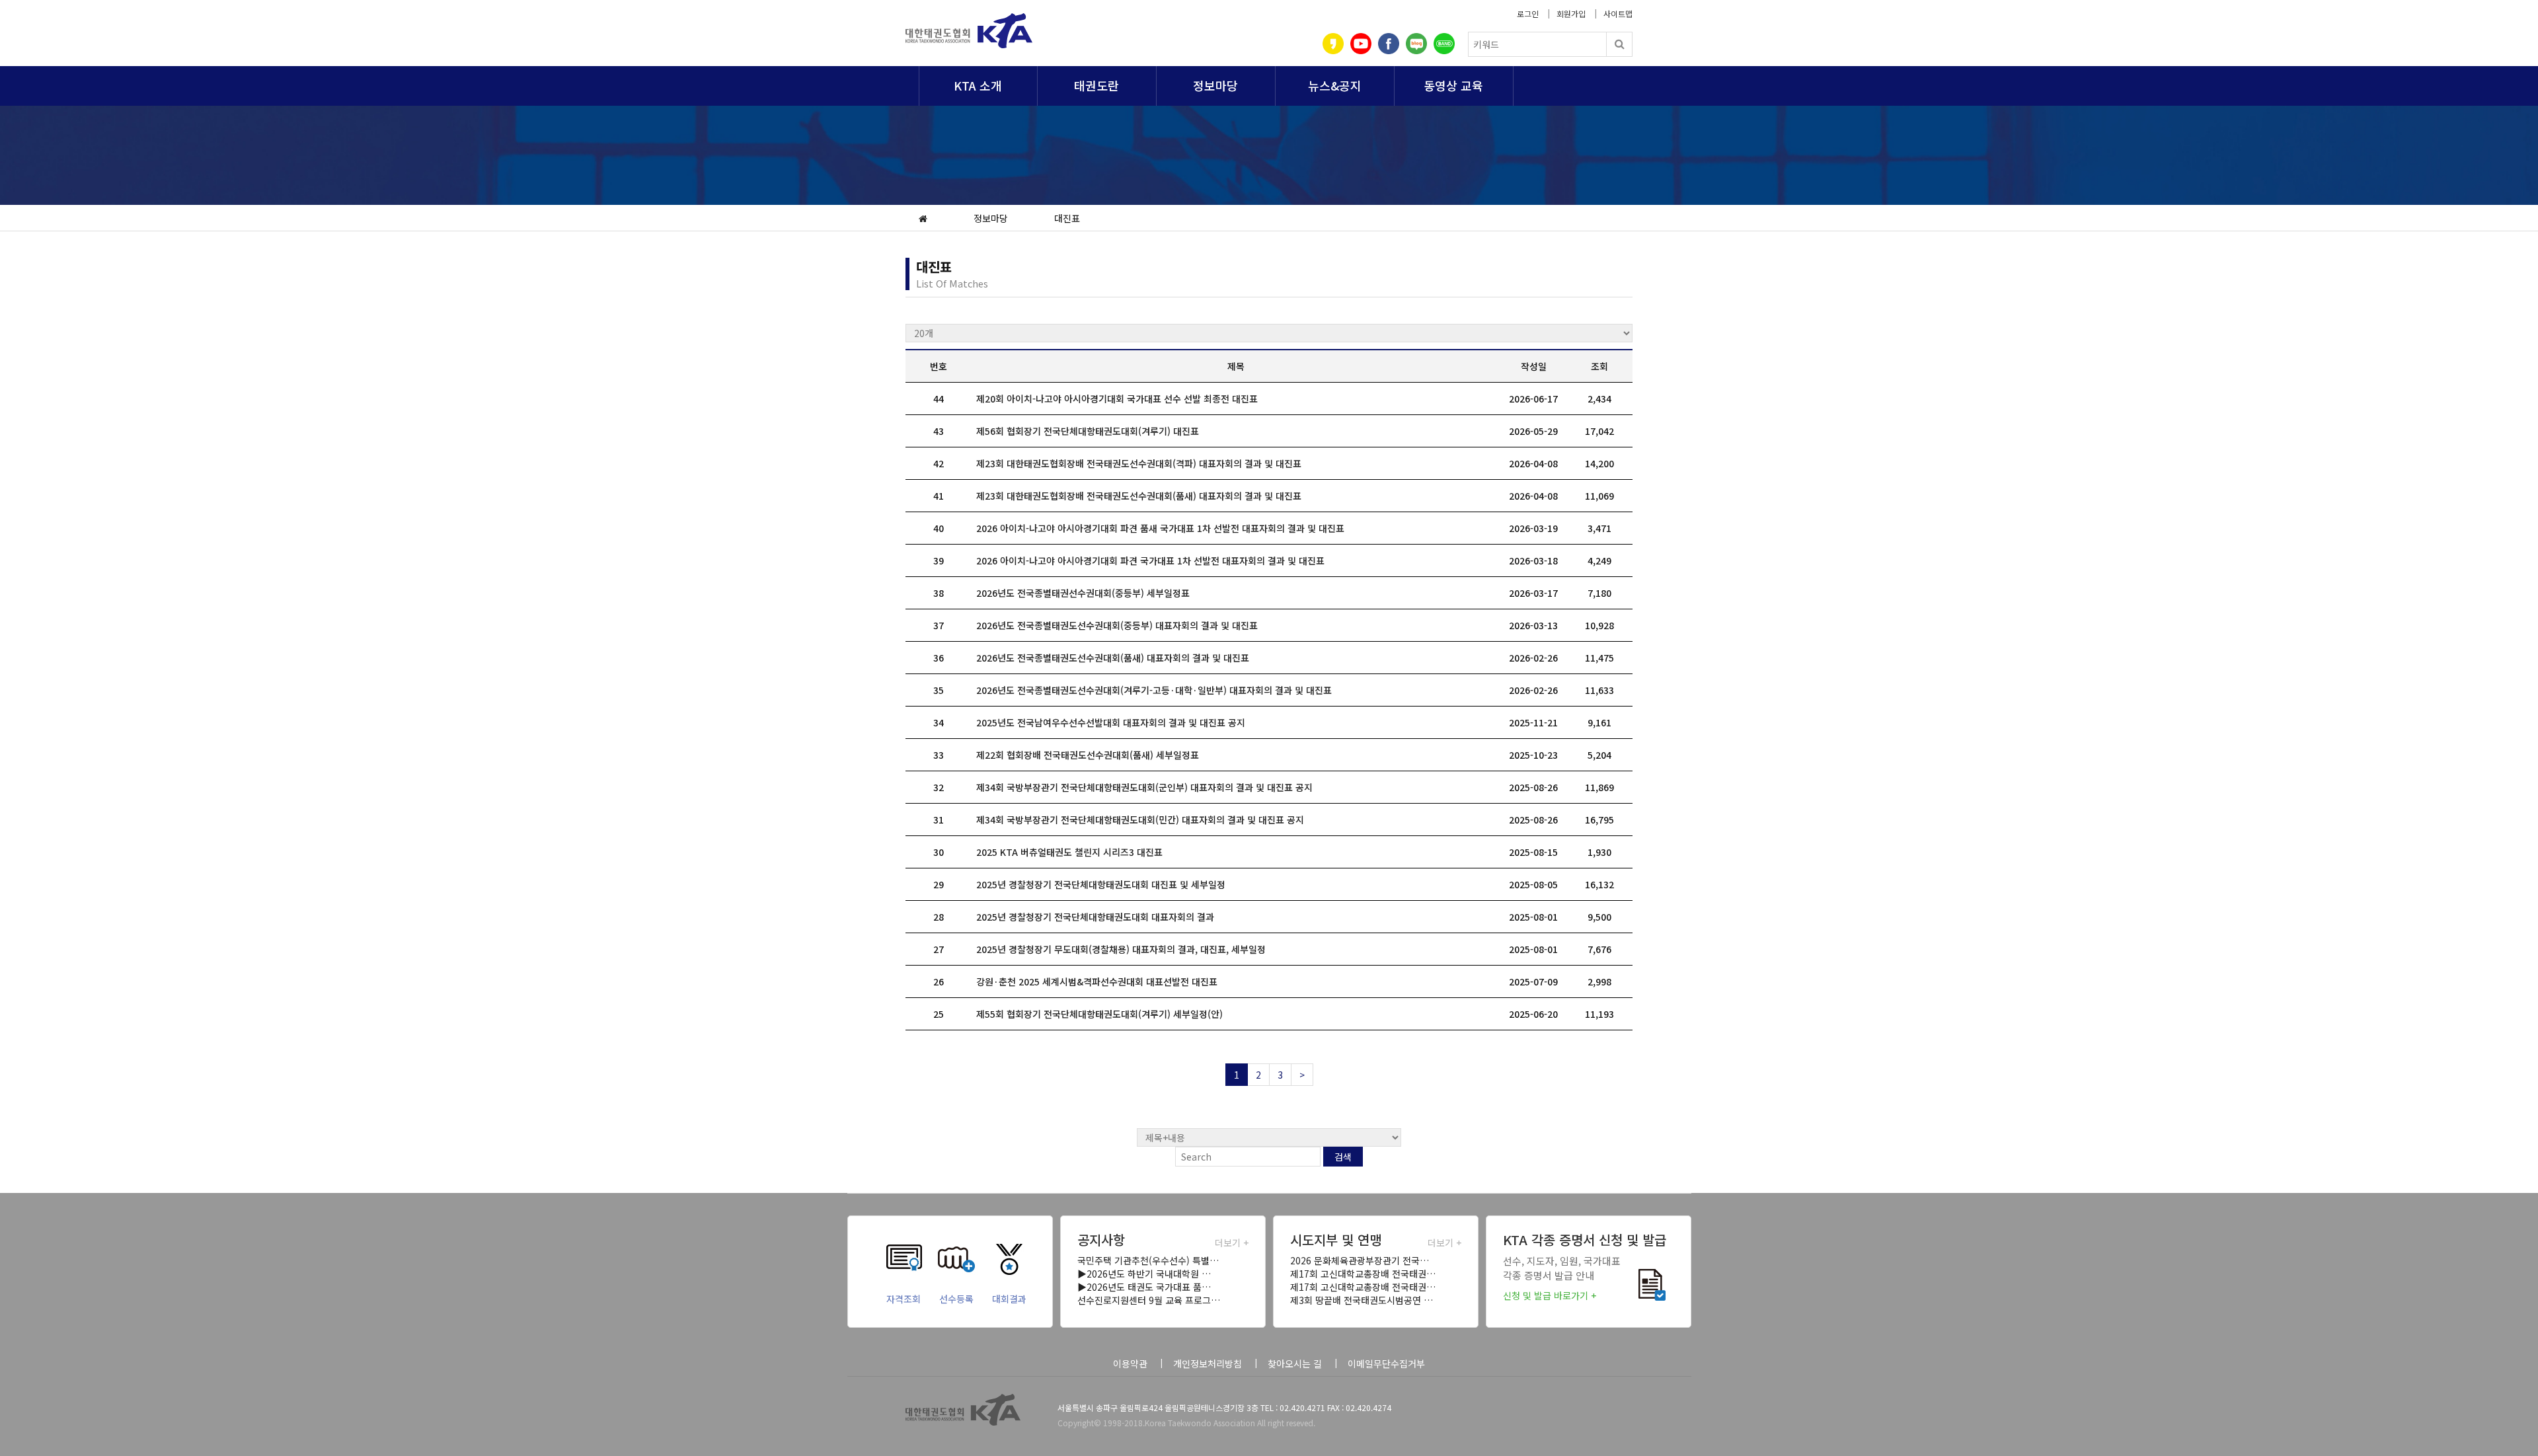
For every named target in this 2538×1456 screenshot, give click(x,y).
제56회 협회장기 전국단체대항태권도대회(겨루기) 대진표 (1088, 431)
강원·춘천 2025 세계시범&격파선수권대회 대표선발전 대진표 (1097, 981)
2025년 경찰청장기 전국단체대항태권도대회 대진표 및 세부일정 (1101, 884)
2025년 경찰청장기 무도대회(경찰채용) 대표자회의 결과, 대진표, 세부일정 (1121, 949)
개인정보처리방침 (1208, 1363)
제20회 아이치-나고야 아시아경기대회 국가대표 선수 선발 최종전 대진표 (1117, 399)
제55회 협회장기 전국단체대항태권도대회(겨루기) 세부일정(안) (1099, 1014)
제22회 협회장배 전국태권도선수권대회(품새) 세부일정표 (1088, 755)
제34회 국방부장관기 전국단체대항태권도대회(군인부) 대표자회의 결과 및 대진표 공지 (1144, 787)
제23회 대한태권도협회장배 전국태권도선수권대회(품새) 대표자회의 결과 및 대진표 (1139, 496)
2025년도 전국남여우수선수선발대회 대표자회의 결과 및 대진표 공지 (1111, 722)
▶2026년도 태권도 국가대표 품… (1144, 1287)
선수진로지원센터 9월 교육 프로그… (1149, 1300)
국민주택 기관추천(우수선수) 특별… (1148, 1260)
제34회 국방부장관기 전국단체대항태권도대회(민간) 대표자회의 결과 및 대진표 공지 (1140, 820)
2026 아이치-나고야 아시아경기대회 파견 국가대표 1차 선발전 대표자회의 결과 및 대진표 (1150, 560)
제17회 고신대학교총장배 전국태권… (1363, 1274)
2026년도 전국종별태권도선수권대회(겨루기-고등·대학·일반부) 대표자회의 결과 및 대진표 (1154, 690)
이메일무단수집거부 (1386, 1363)
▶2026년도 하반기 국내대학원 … (1144, 1274)
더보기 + (1232, 1243)
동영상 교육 (1453, 85)
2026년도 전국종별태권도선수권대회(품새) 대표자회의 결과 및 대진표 (1113, 658)
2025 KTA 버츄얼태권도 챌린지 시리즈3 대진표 (1069, 852)
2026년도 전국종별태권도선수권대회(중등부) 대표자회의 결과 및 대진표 (1117, 625)
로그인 (1528, 14)
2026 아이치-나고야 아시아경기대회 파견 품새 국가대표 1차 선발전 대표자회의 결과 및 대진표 (1160, 528)
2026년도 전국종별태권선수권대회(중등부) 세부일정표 (1083, 593)
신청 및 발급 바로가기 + (1550, 1295)
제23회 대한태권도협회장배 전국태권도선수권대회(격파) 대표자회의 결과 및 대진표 (1139, 463)
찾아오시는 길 (1295, 1363)
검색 (1343, 1157)
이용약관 (1130, 1363)
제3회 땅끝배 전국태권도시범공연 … (1362, 1300)
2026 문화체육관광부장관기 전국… (1360, 1260)
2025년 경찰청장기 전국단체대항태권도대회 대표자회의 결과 (1095, 917)
